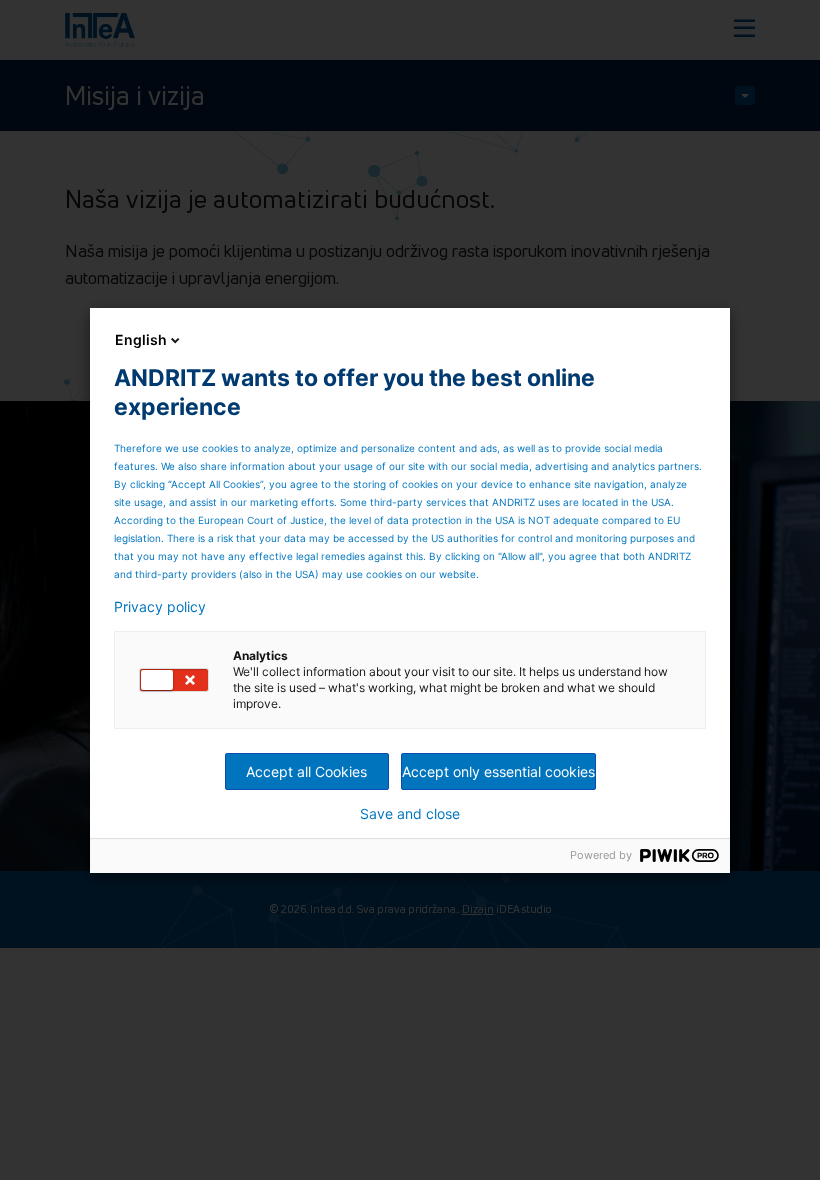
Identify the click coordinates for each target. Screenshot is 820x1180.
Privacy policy (160, 607)
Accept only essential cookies (498, 771)
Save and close (410, 814)
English (141, 339)
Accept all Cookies (306, 771)
